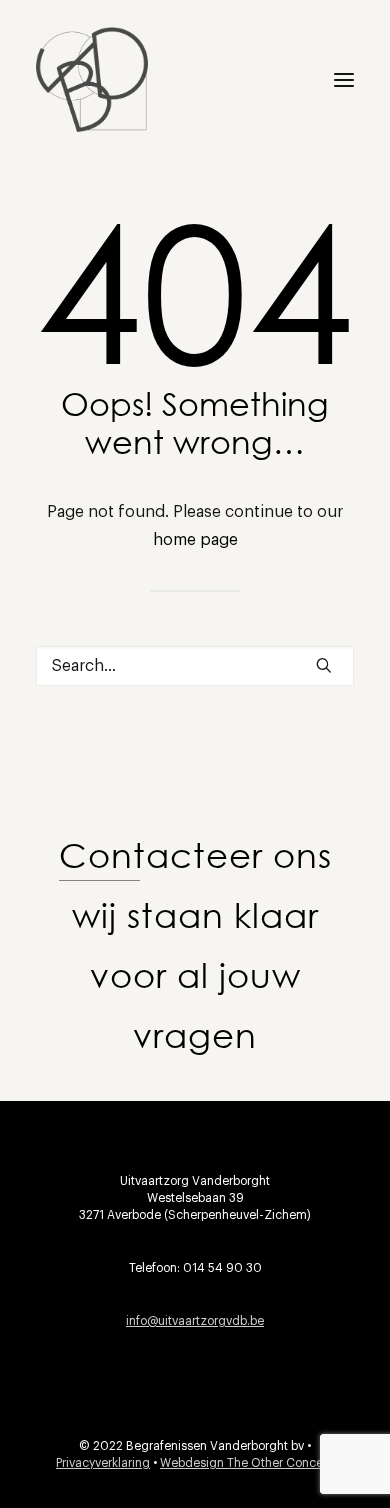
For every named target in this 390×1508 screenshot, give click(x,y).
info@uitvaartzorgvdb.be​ (195, 1321)
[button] (344, 79)
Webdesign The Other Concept (247, 1463)
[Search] (195, 666)
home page (195, 540)
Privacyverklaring (103, 1463)
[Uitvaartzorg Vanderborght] (92, 79)
